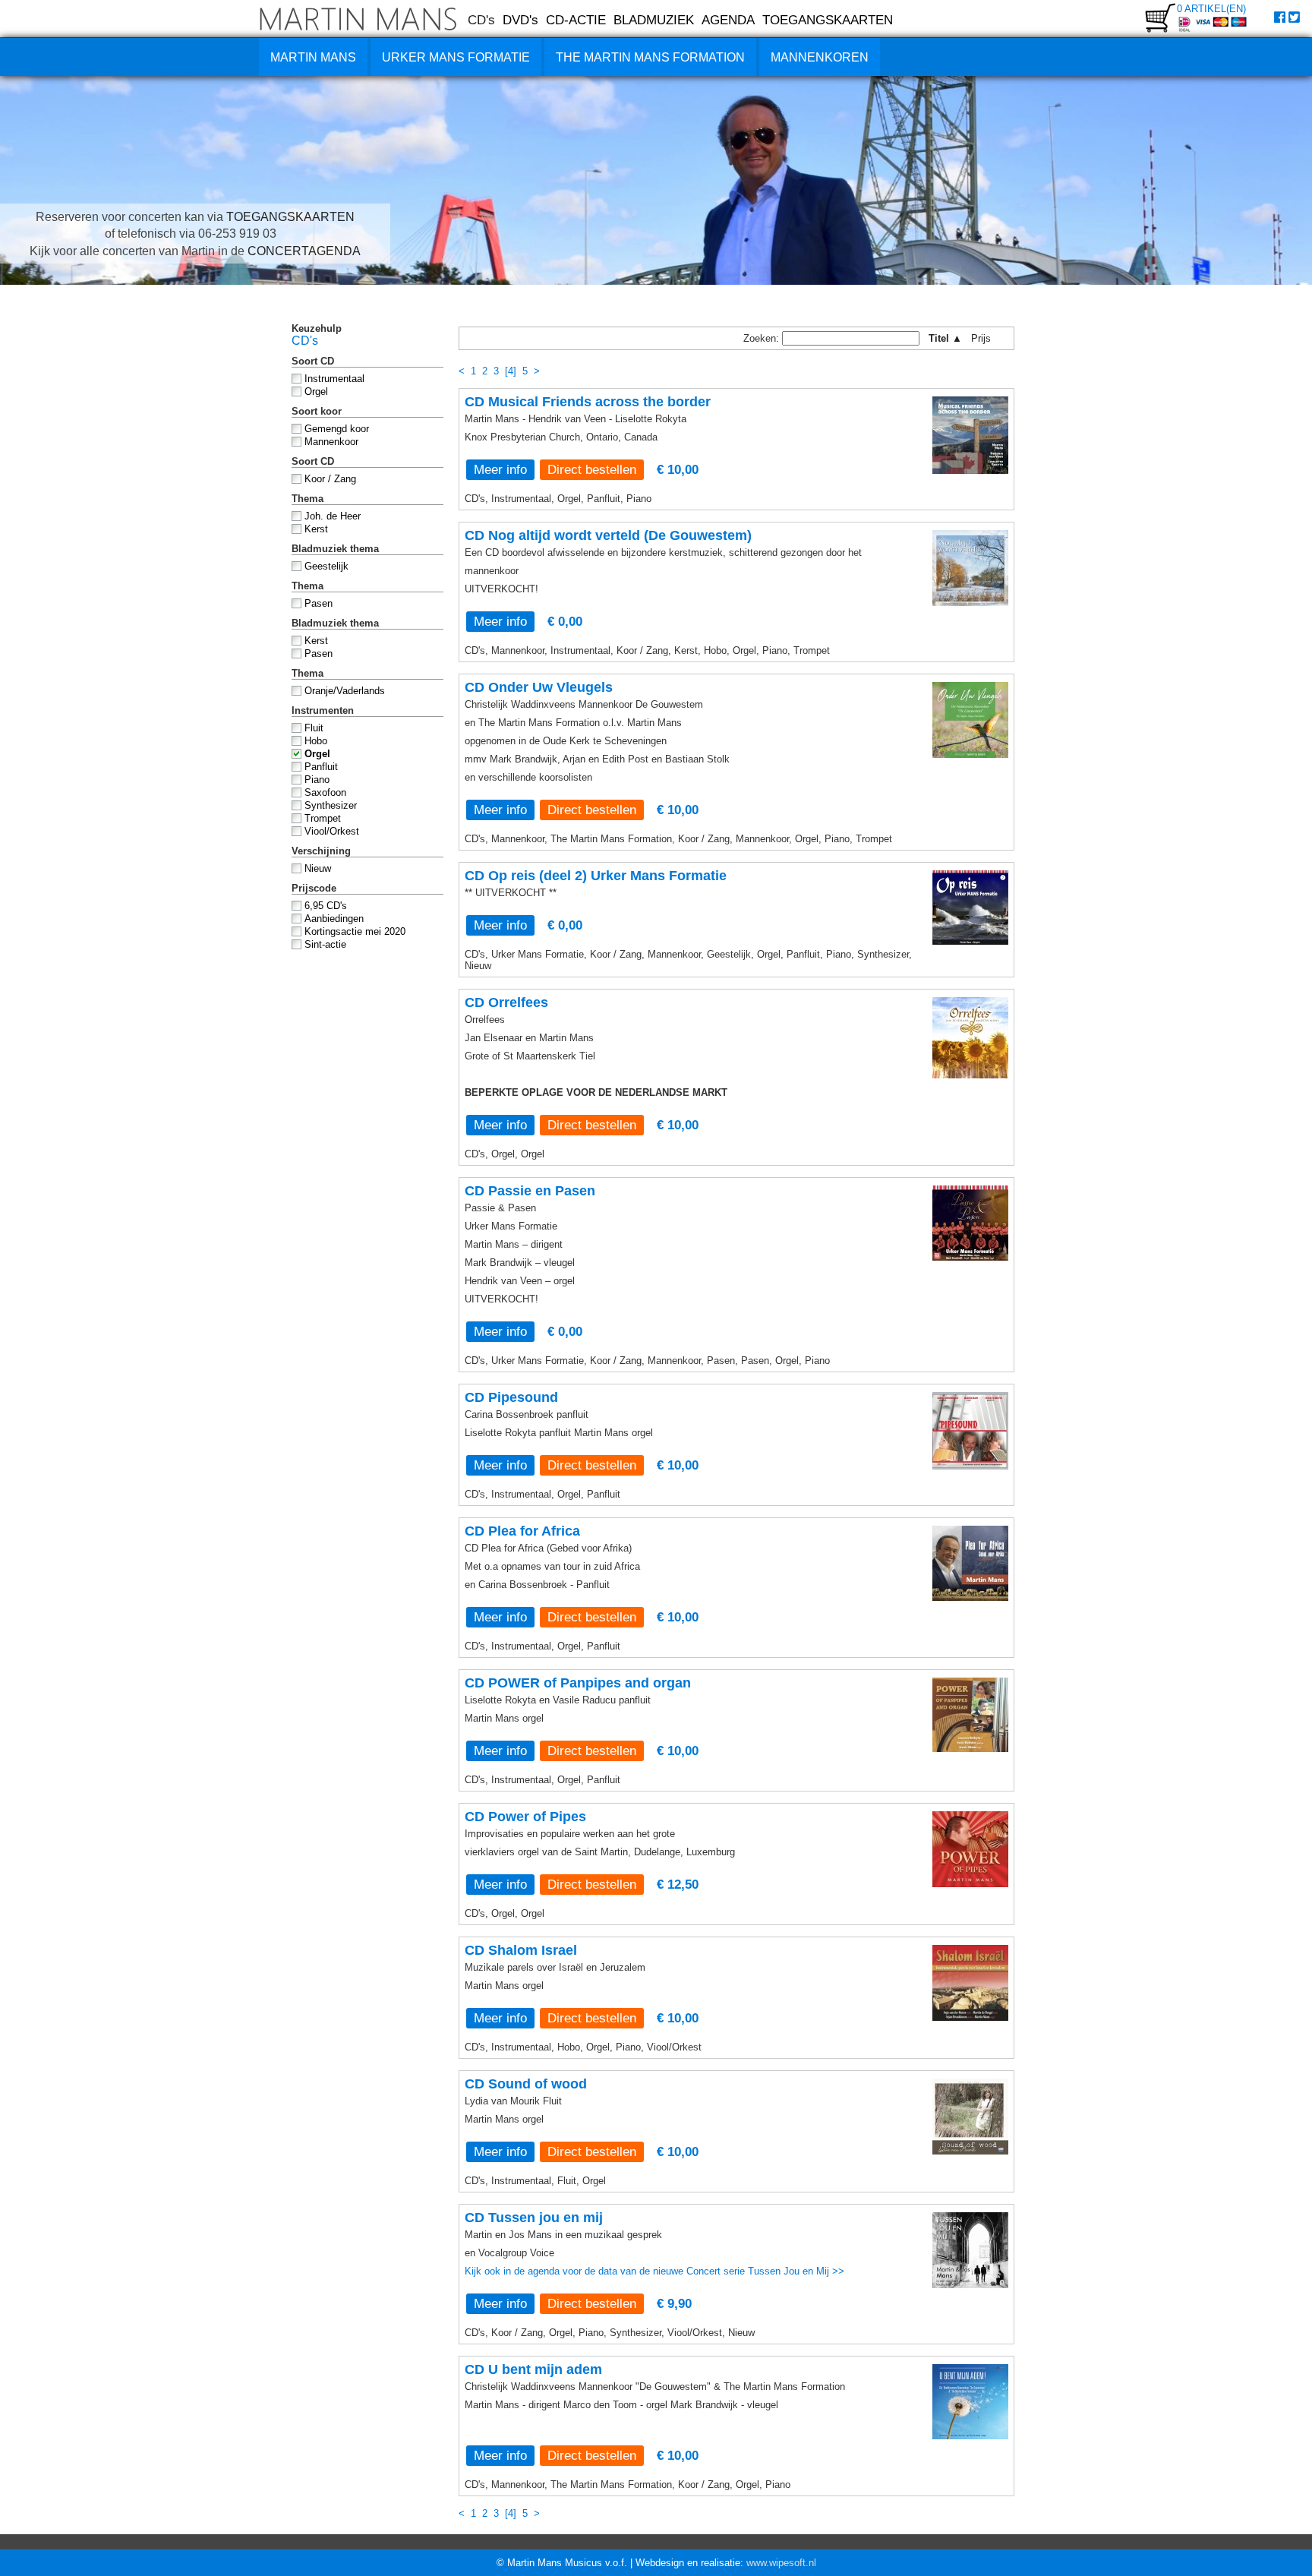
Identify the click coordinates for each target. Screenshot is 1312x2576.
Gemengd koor (337, 429)
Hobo (316, 741)
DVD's (520, 20)
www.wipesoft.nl (781, 2563)
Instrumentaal (334, 379)
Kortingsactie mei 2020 (355, 931)
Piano (317, 780)
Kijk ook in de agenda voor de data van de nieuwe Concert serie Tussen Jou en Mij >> (654, 2271)
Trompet (323, 818)
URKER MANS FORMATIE (456, 57)
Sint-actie (325, 944)
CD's (481, 20)
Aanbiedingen (334, 919)
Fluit (314, 728)
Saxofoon (325, 792)
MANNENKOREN (820, 57)
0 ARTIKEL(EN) (1211, 9)
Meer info (500, 469)
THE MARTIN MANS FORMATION (650, 57)
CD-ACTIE (576, 20)
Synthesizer (331, 805)
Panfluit (321, 767)
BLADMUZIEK (654, 20)
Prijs (986, 338)
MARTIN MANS (313, 57)
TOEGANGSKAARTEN (828, 20)
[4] (511, 371)
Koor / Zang (330, 479)
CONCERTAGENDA (304, 251)
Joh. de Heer (333, 516)
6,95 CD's (326, 906)
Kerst (316, 529)
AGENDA (728, 20)
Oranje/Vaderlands (345, 691)
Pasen (319, 603)
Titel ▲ (945, 338)
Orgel (316, 391)
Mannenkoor (331, 442)
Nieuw (318, 868)
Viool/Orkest (332, 831)
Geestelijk (326, 566)
